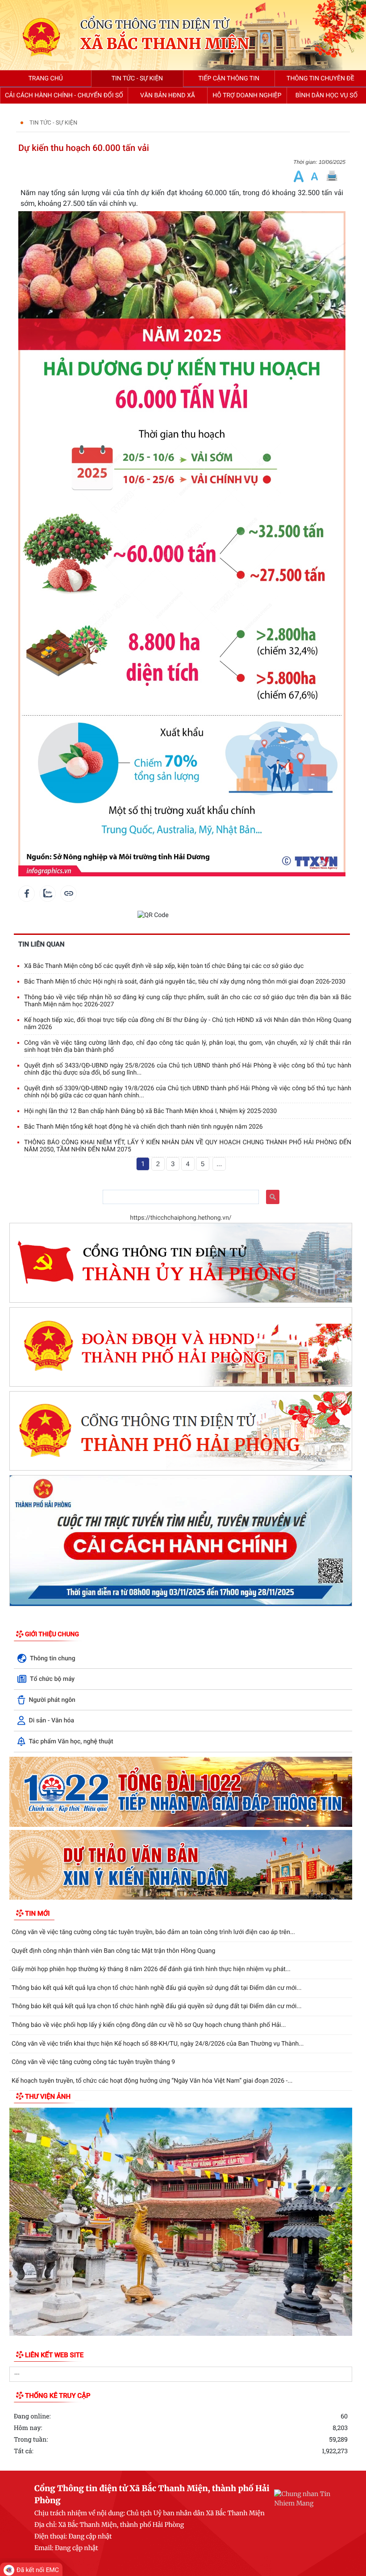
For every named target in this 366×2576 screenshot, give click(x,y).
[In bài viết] (332, 176)
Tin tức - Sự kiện (53, 123)
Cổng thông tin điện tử (155, 25)
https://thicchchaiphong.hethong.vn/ (181, 1218)
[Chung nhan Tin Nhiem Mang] (304, 2498)
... (219, 1164)
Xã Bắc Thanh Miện (165, 44)
